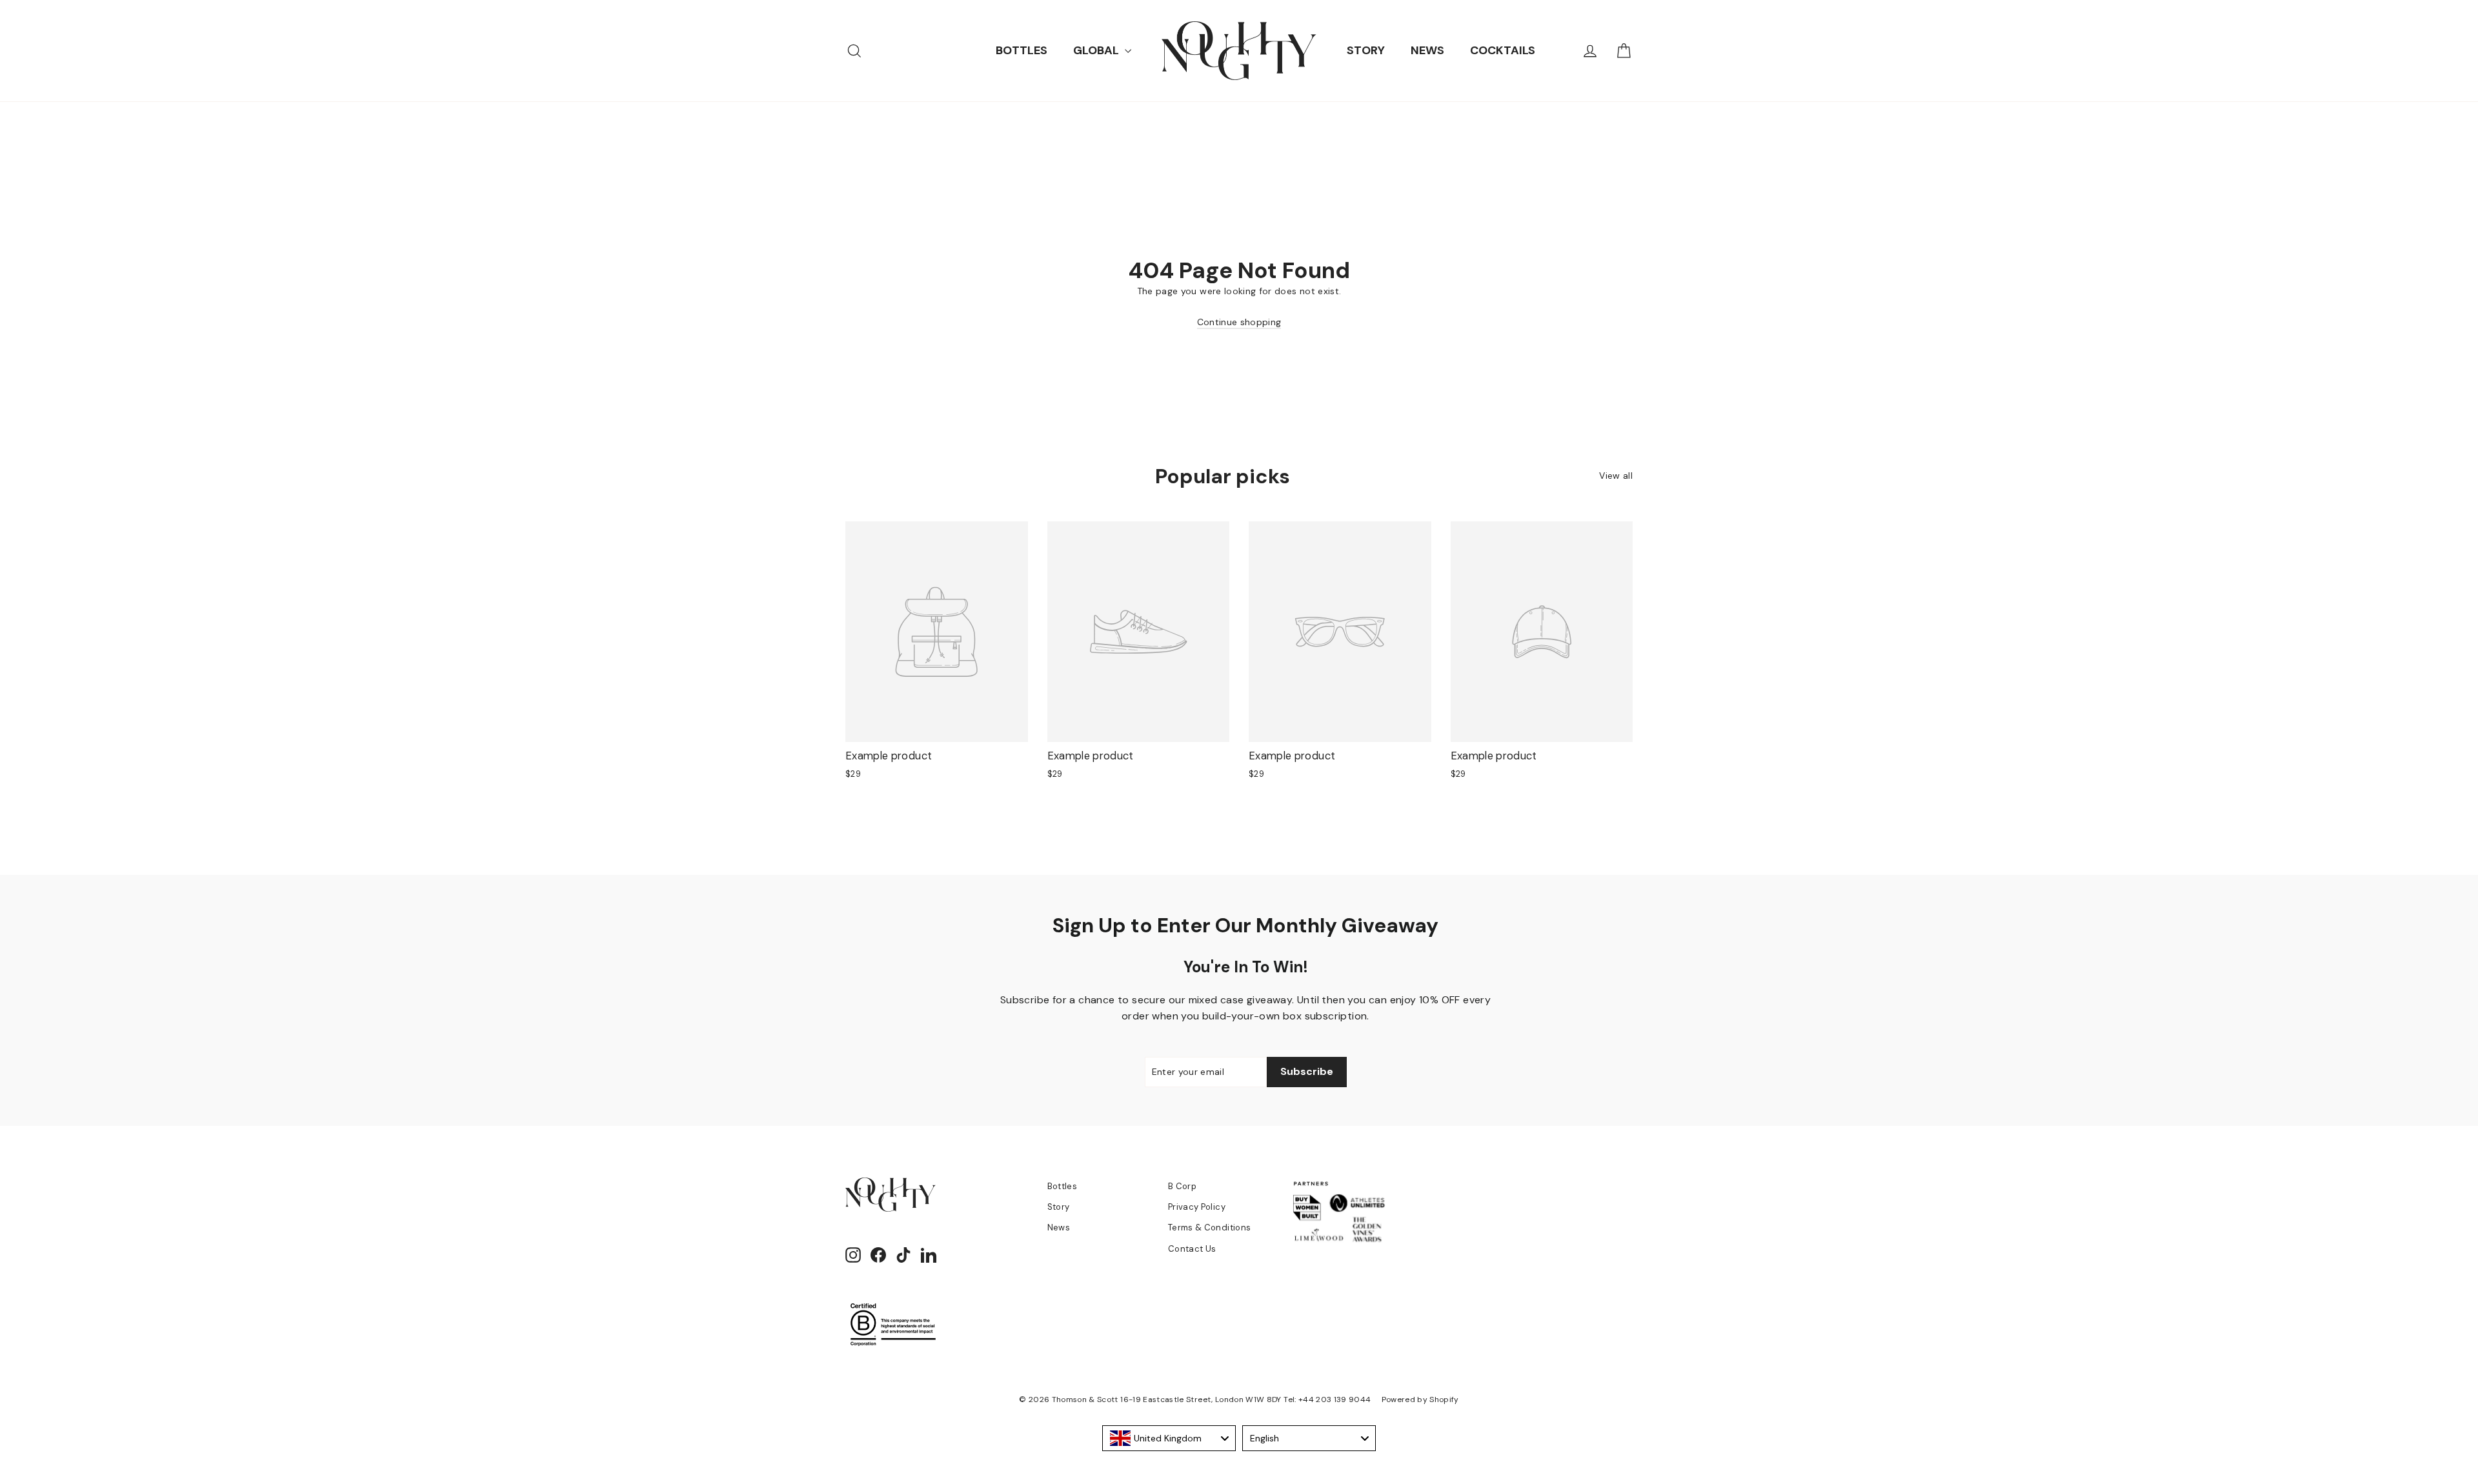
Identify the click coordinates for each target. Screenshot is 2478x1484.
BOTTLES (1022, 50)
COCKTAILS (1503, 50)
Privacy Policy (1197, 1207)
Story (1059, 1207)
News (1059, 1228)
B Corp (1182, 1186)
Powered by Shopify (1420, 1399)
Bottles (1062, 1186)
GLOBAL (1097, 50)
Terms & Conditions (1209, 1228)
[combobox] (1169, 1438)
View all (1616, 476)
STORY (1366, 50)
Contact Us (1192, 1249)
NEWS (1427, 50)
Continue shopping (1239, 322)
